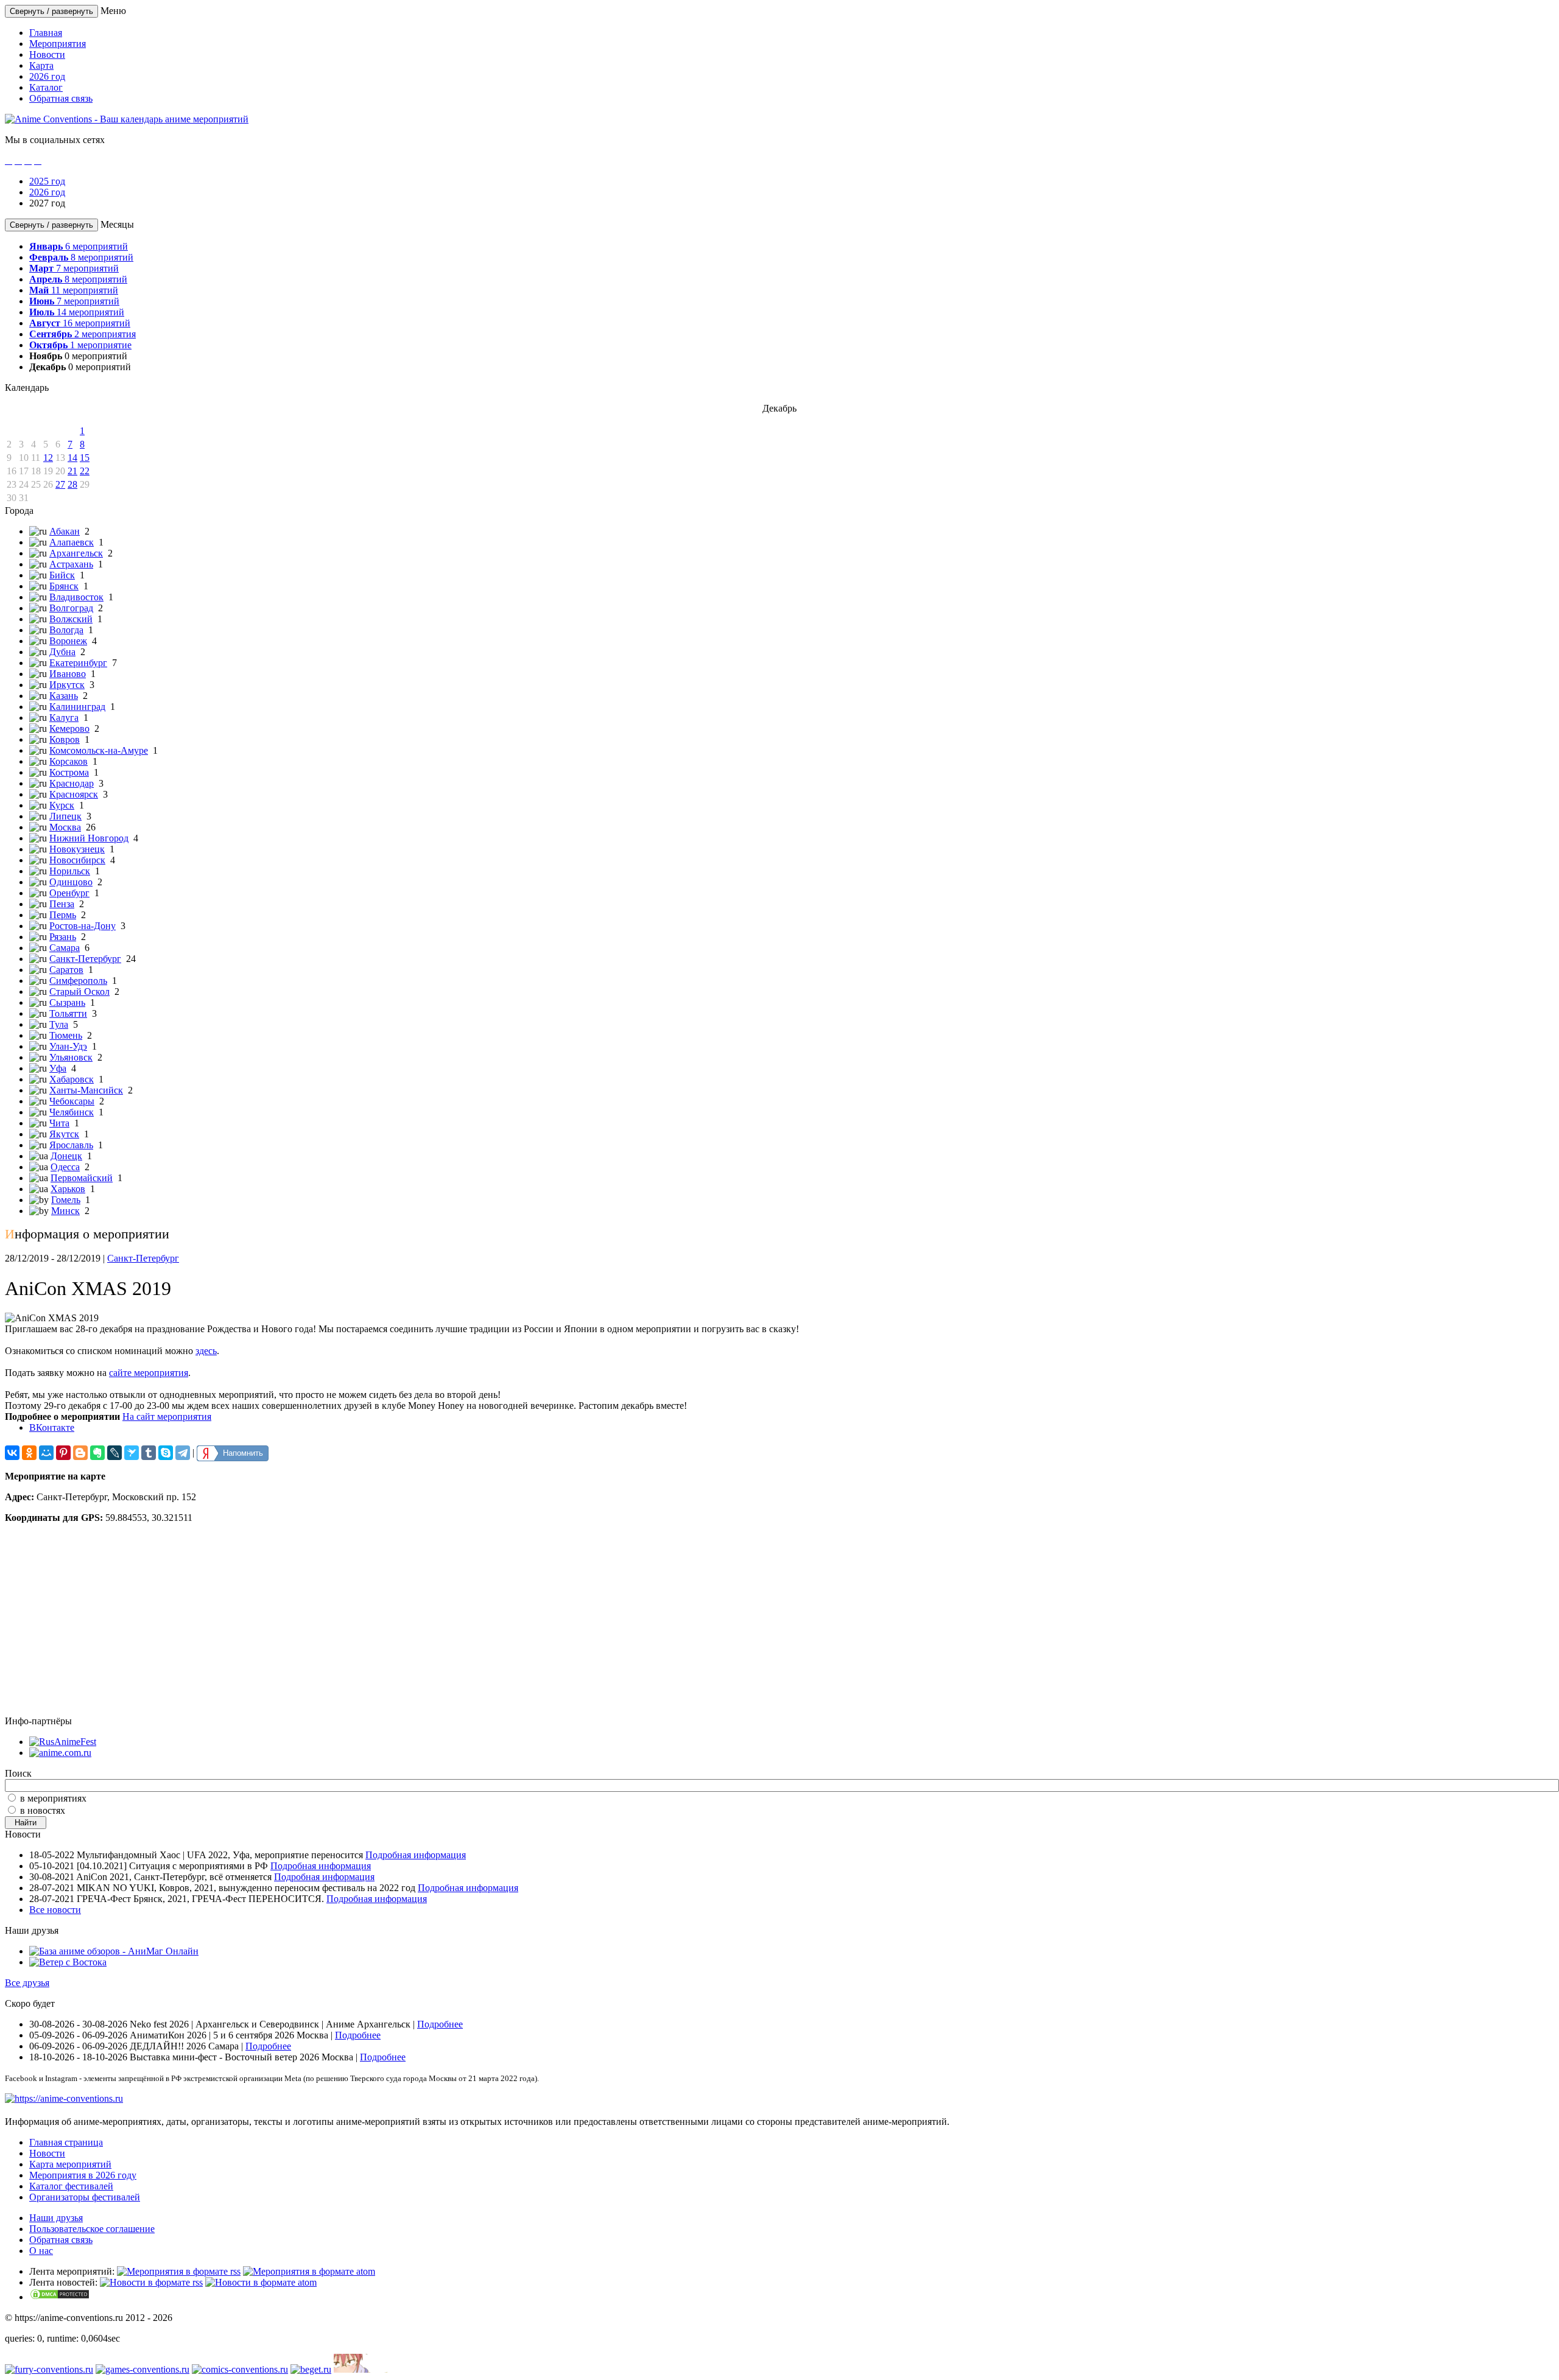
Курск (62, 805)
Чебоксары (72, 1101)
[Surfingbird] (132, 1453)
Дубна (62, 652)
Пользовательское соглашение (92, 2229)
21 (72, 471)
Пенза (62, 904)
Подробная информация (416, 1855)
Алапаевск (72, 542)
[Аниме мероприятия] (64, 2098)
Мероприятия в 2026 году (83, 2175)
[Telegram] (183, 1453)
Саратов (66, 970)
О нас (41, 2251)
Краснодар (72, 783)
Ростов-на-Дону (83, 926)
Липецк (65, 816)
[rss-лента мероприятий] (179, 2271)
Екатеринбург (78, 663)
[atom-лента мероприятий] (309, 2271)
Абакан (65, 531)
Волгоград (71, 608)
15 (85, 458)
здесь (206, 1351)
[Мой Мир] (46, 1453)
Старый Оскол (79, 992)
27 (60, 484)
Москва (65, 827)
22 (85, 471)
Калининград (77, 707)
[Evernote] (97, 1453)
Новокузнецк (77, 849)
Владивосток (76, 597)
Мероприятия (58, 44)
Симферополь (78, 981)
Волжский (71, 619)
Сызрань (67, 1002)
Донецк (66, 1156)
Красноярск (74, 794)
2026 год (47, 76)
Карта (41, 65)
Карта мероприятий (70, 2164)
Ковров (65, 739)
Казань (64, 696)
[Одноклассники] (29, 1453)
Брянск (64, 586)
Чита (59, 1123)
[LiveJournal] (114, 1453)
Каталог (46, 87)
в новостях (43, 1810)
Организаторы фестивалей (85, 2197)
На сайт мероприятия (167, 1416)
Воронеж (68, 641)
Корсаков (69, 761)
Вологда (66, 630)
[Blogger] (80, 1453)
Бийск (62, 575)
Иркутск (67, 685)
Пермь (63, 915)
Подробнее (440, 2024)
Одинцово (71, 882)
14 (72, 458)
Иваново (68, 674)
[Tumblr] (149, 1453)
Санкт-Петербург (85, 959)
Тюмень (66, 1035)
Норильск (70, 871)
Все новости (55, 1910)
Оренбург (69, 893)
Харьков (68, 1189)
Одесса (65, 1167)
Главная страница (66, 2142)
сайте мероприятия (149, 1373)
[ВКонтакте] (12, 1453)
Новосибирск (77, 860)
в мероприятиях (53, 1798)
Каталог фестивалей (71, 2186)
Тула (59, 1024)
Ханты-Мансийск (86, 1090)
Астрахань (71, 564)
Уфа (58, 1068)
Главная (46, 33)
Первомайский (82, 1178)
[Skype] (166, 1453)
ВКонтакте (52, 1427)
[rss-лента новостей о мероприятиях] (151, 2282)
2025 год (47, 181)
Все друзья (27, 1983)
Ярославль (71, 1145)
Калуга (64, 718)
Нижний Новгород (89, 838)
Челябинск (72, 1112)
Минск (65, 1211)
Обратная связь (61, 98)
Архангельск (76, 553)
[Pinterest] (63, 1453)
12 (48, 458)
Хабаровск (72, 1079)
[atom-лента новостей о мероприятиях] (261, 2282)
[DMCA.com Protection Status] (60, 2297)
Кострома (69, 772)
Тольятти (68, 1013)
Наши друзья (56, 2218)
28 (72, 484)
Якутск (64, 1134)
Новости (47, 54)
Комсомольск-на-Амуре (99, 750)
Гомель (66, 1200)
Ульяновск (71, 1057)
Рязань (63, 937)
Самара (65, 948)
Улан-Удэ (68, 1046)
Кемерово (69, 728)
